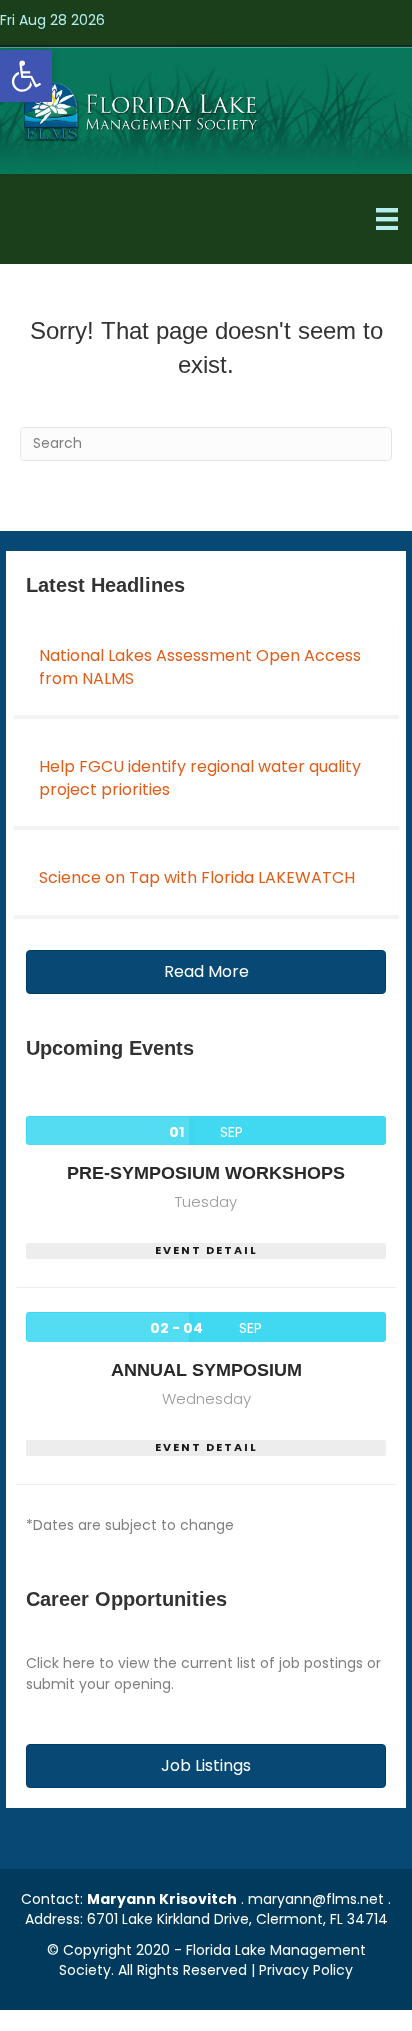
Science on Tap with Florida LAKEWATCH (197, 877)
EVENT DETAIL (206, 1250)
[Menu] (387, 219)
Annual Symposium (206, 1370)
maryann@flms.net (316, 1899)
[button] (26, 76)
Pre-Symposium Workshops (206, 1173)
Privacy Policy (306, 1970)
